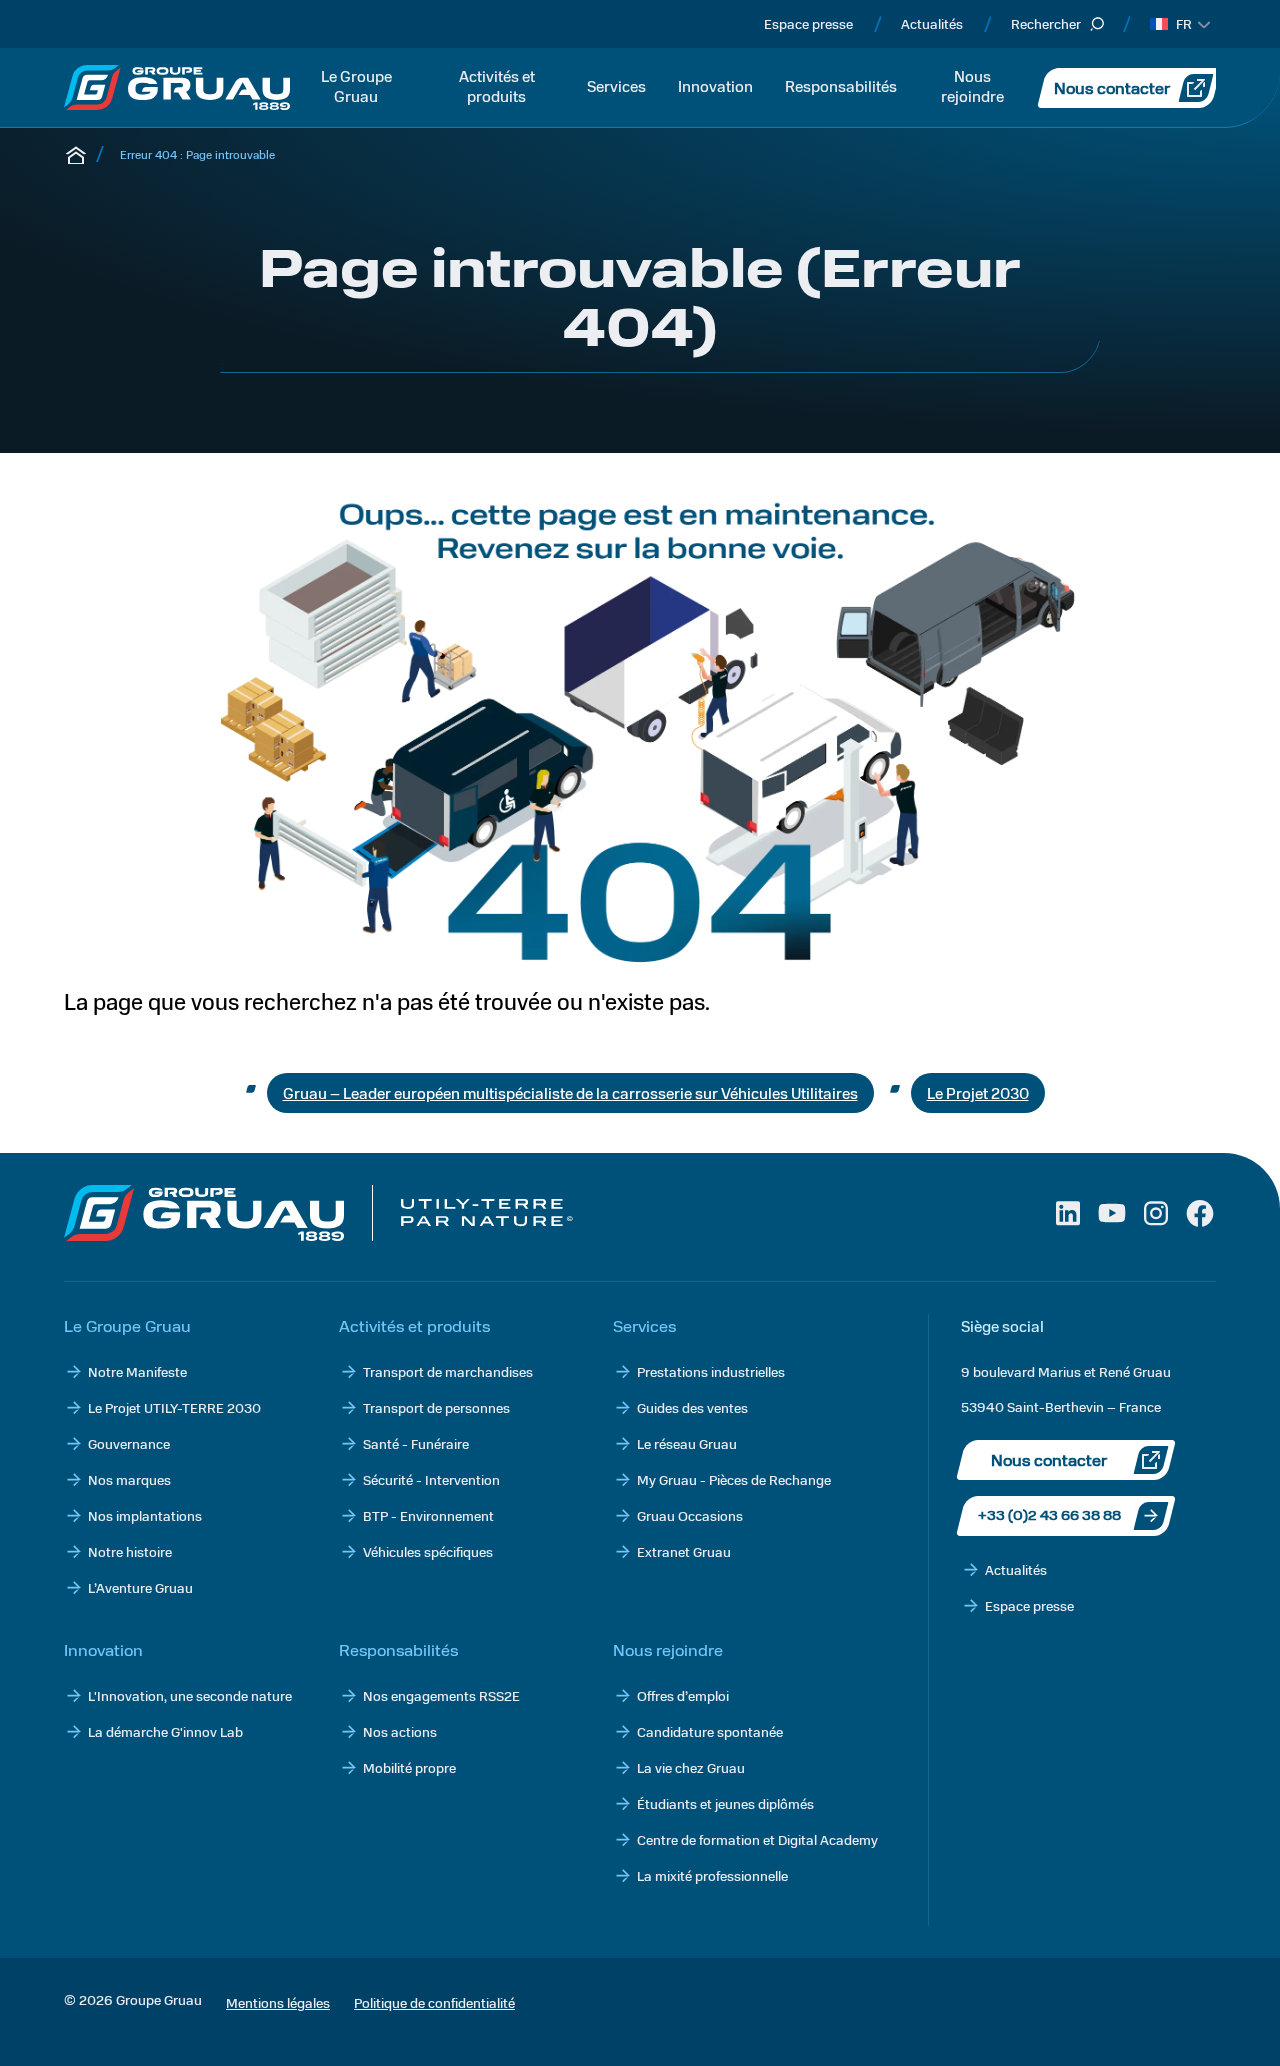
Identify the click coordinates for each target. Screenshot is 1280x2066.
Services (616, 85)
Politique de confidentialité (434, 2002)
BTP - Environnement (428, 1515)
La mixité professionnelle (712, 1875)
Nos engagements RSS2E (441, 1695)
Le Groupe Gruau (356, 85)
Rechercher (1046, 23)
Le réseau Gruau (687, 1443)
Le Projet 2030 (978, 1092)
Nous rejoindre (972, 85)
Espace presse (808, 23)
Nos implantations (145, 1515)
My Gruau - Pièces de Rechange (734, 1479)
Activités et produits (497, 85)
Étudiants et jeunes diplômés (725, 1803)
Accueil (76, 154)
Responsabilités (841, 85)
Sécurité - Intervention (431, 1479)
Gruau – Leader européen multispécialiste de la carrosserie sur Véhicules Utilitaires (570, 1092)
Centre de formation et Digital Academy (757, 1839)
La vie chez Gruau (691, 1767)
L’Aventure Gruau (140, 1587)
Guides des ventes (692, 1407)
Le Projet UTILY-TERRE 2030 (174, 1407)
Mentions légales (278, 2002)
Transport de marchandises (448, 1371)
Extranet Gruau (684, 1551)
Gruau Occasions (690, 1515)
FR (1184, 23)
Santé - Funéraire (416, 1443)
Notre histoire (130, 1551)
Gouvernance (129, 1443)
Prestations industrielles (711, 1371)
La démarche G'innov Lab (165, 1731)
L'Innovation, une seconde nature (190, 1695)
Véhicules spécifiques (428, 1551)
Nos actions (400, 1731)
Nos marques (129, 1479)
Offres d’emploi (683, 1695)
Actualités (932, 23)
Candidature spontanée (710, 1731)
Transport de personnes (436, 1407)
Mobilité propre (409, 1767)
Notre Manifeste (137, 1371)
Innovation (715, 85)
